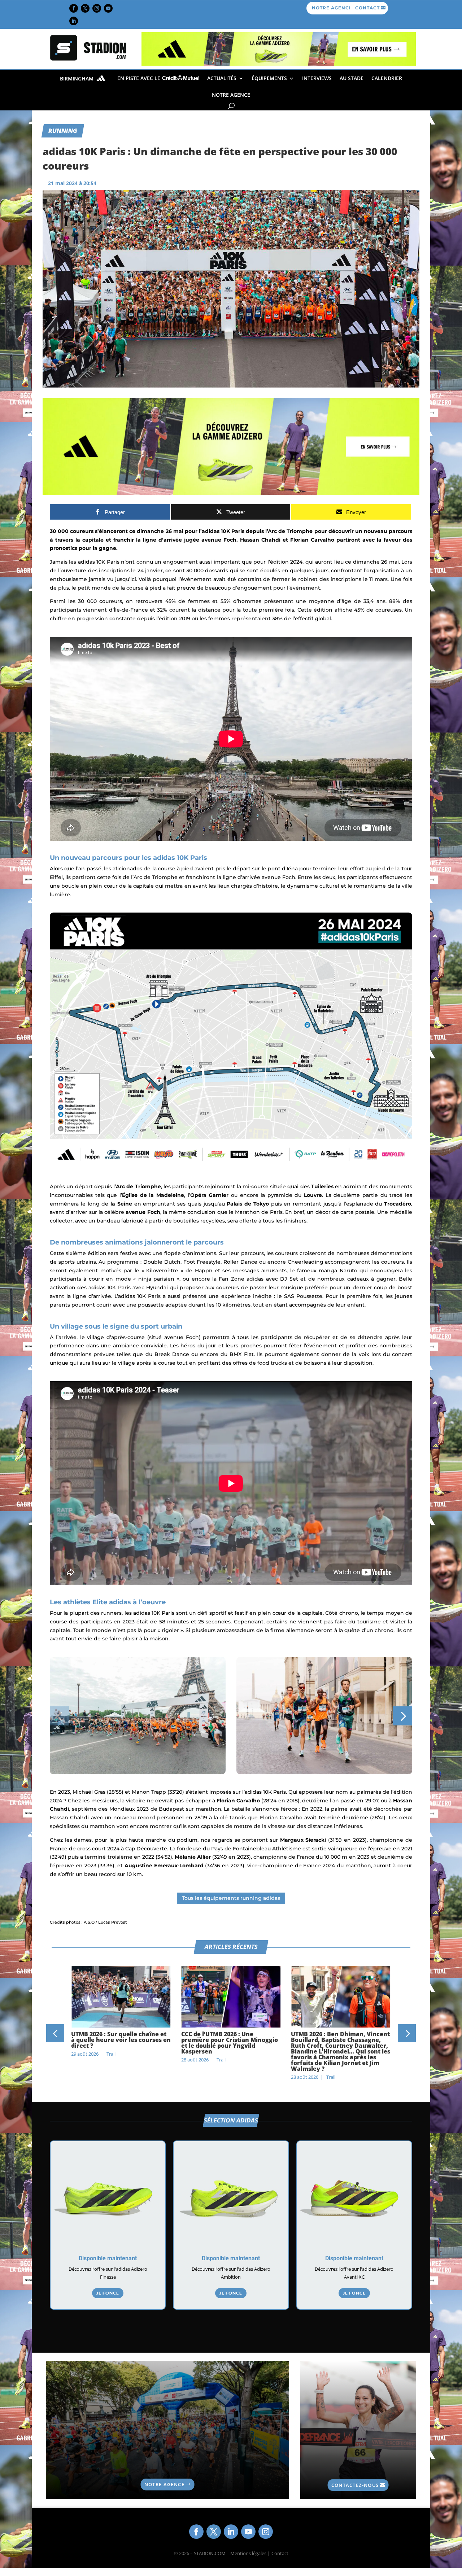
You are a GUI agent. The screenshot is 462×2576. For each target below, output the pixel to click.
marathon (358, 1866)
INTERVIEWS (317, 78)
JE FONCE (108, 2293)
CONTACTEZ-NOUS (355, 2485)
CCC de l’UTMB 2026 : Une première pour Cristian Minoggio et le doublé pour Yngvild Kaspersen (119, 2043)
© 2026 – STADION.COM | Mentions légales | (222, 2553)
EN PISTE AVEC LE (140, 78)
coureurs (111, 601)
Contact (280, 2553)
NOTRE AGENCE (332, 8)
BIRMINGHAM (77, 79)
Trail (111, 2060)
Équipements (269, 78)
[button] (59, 1716)
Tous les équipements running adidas (231, 1898)
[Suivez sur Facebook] (74, 8)
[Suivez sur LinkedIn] (74, 21)
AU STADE (352, 78)
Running (63, 130)
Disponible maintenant (108, 2258)
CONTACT (367, 8)
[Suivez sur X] (85, 8)
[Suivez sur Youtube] (108, 8)
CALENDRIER (387, 78)
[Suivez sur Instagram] (97, 8)
